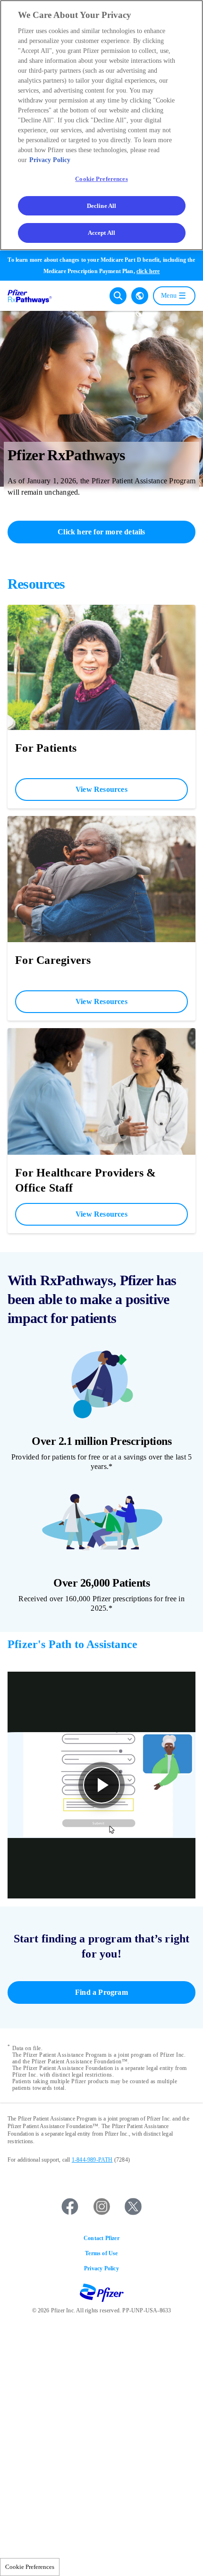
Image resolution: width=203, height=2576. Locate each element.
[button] (101, 1785)
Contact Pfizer (101, 2238)
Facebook (70, 2207)
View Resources (101, 789)
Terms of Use (101, 2253)
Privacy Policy (101, 2268)
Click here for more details (101, 532)
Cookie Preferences (30, 2567)
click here (148, 271)
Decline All (101, 206)
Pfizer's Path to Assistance (72, 1644)
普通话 (140, 313)
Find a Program (101, 1992)
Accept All (101, 233)
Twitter (133, 2207)
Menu (169, 296)
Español (140, 296)
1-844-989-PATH (92, 2160)
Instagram (101, 2207)
